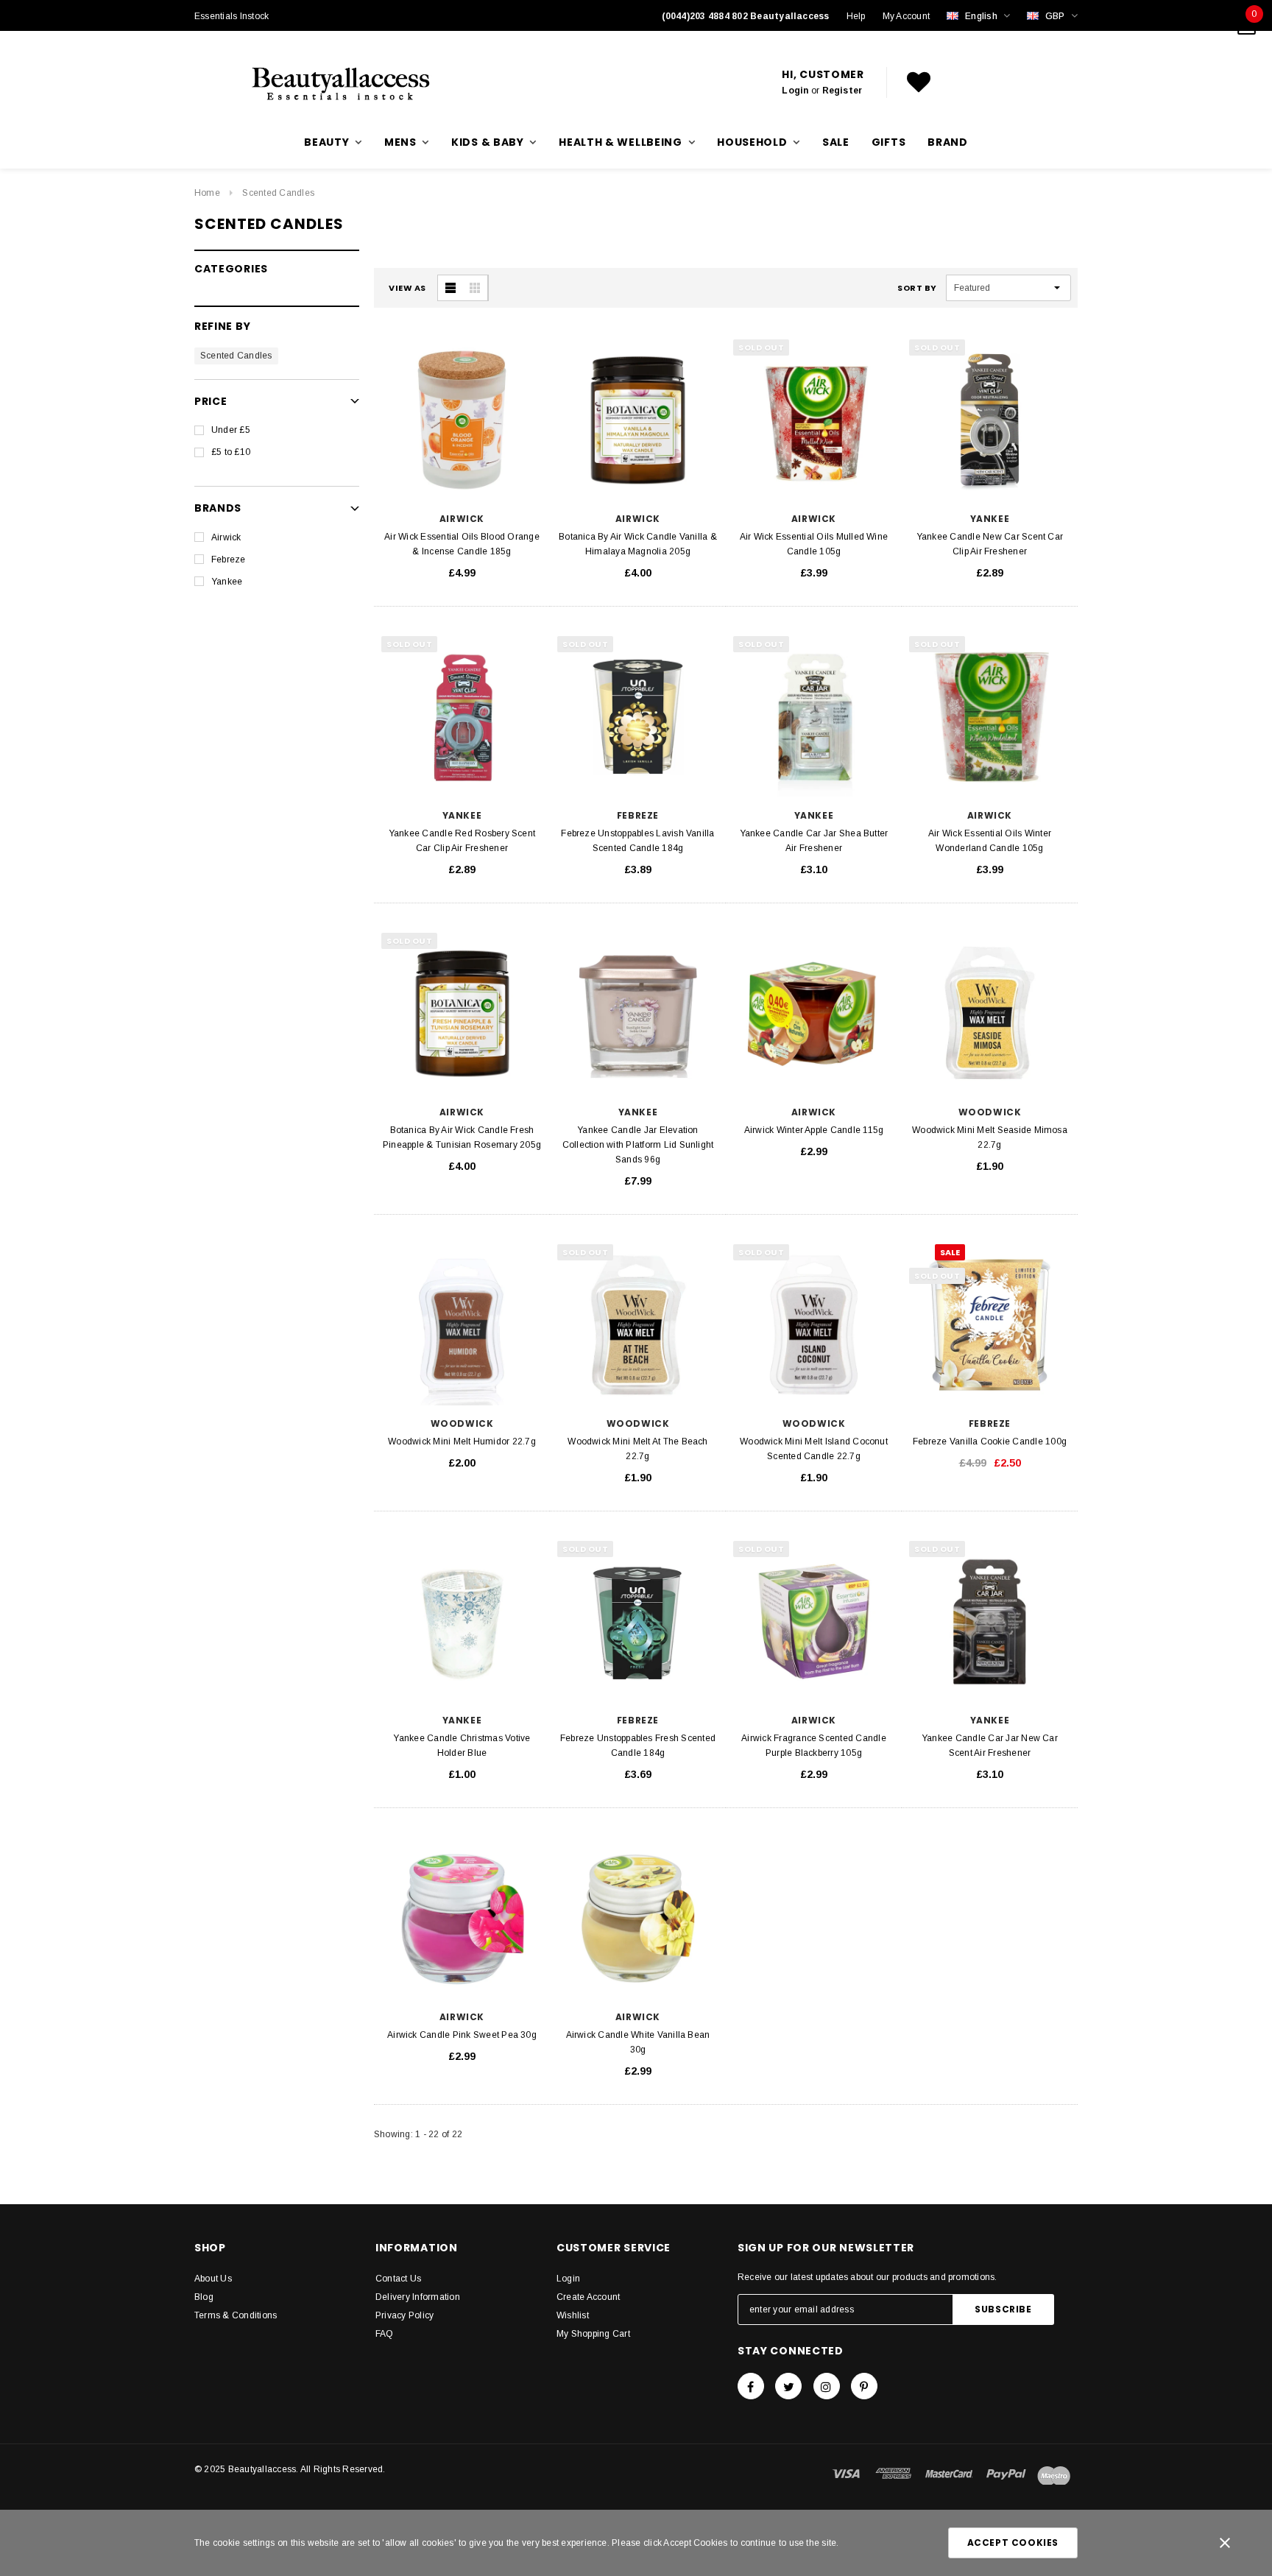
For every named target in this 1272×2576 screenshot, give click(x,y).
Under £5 (231, 430)
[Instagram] (827, 2386)
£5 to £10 (231, 452)
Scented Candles (278, 193)
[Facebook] (751, 2386)
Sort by (917, 288)
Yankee (227, 582)
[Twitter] (788, 2386)
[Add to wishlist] (533, 347)
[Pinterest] (864, 2386)
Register (842, 91)
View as (407, 288)
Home (207, 193)
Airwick (226, 537)
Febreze (229, 560)
